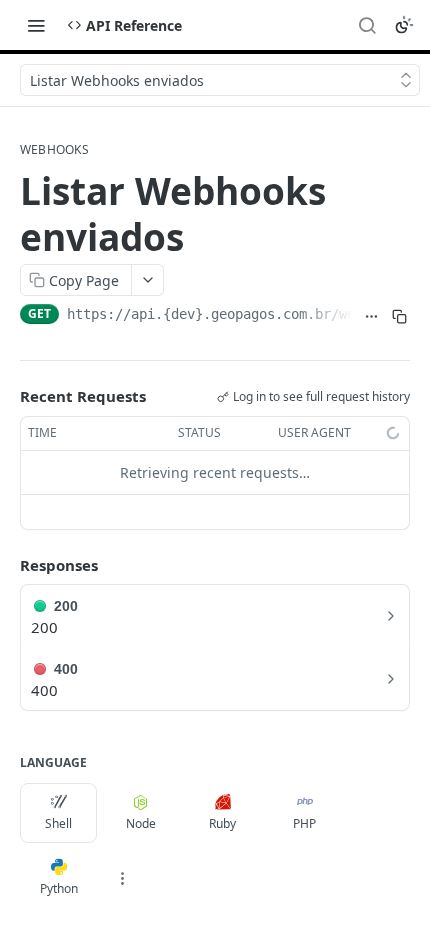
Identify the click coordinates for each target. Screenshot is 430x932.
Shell (58, 823)
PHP (304, 823)
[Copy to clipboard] (400, 316)
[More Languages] (122, 878)
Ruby (222, 823)
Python (59, 888)
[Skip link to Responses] (6, 565)
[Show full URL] (371, 316)
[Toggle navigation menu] (36, 25)
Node (141, 823)
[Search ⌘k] (367, 25)
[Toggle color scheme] (404, 25)
